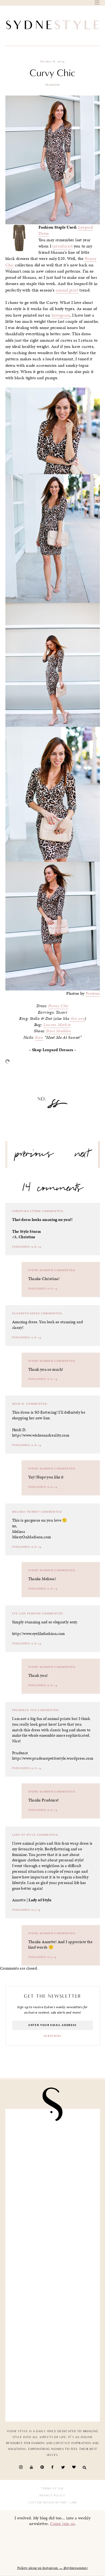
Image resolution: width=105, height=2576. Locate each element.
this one (77, 1019)
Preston (93, 993)
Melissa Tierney (26, 1512)
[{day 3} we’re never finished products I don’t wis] (53, 2240)
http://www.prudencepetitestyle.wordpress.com (53, 1758)
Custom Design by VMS (48, 2503)
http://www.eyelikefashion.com (38, 1634)
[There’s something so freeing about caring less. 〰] (53, 2191)
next (82, 1156)
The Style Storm (27, 1231)
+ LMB (72, 2503)
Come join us (62, 2524)
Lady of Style (24, 1835)
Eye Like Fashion (27, 1614)
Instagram (61, 315)
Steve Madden (59, 1031)
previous (34, 1156)
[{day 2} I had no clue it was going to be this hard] (53, 2340)
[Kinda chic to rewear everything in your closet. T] (53, 2389)
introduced (62, 246)
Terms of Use (52, 2489)
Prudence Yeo (25, 1710)
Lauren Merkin (57, 1025)
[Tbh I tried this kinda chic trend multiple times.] (53, 2290)
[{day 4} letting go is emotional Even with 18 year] (53, 2141)
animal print (67, 290)
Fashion (53, 85)
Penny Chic (58, 1006)
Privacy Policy (52, 2496)
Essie (39, 1037)
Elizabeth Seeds (26, 1314)
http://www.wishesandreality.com (41, 1435)
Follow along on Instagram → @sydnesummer (52, 2568)
